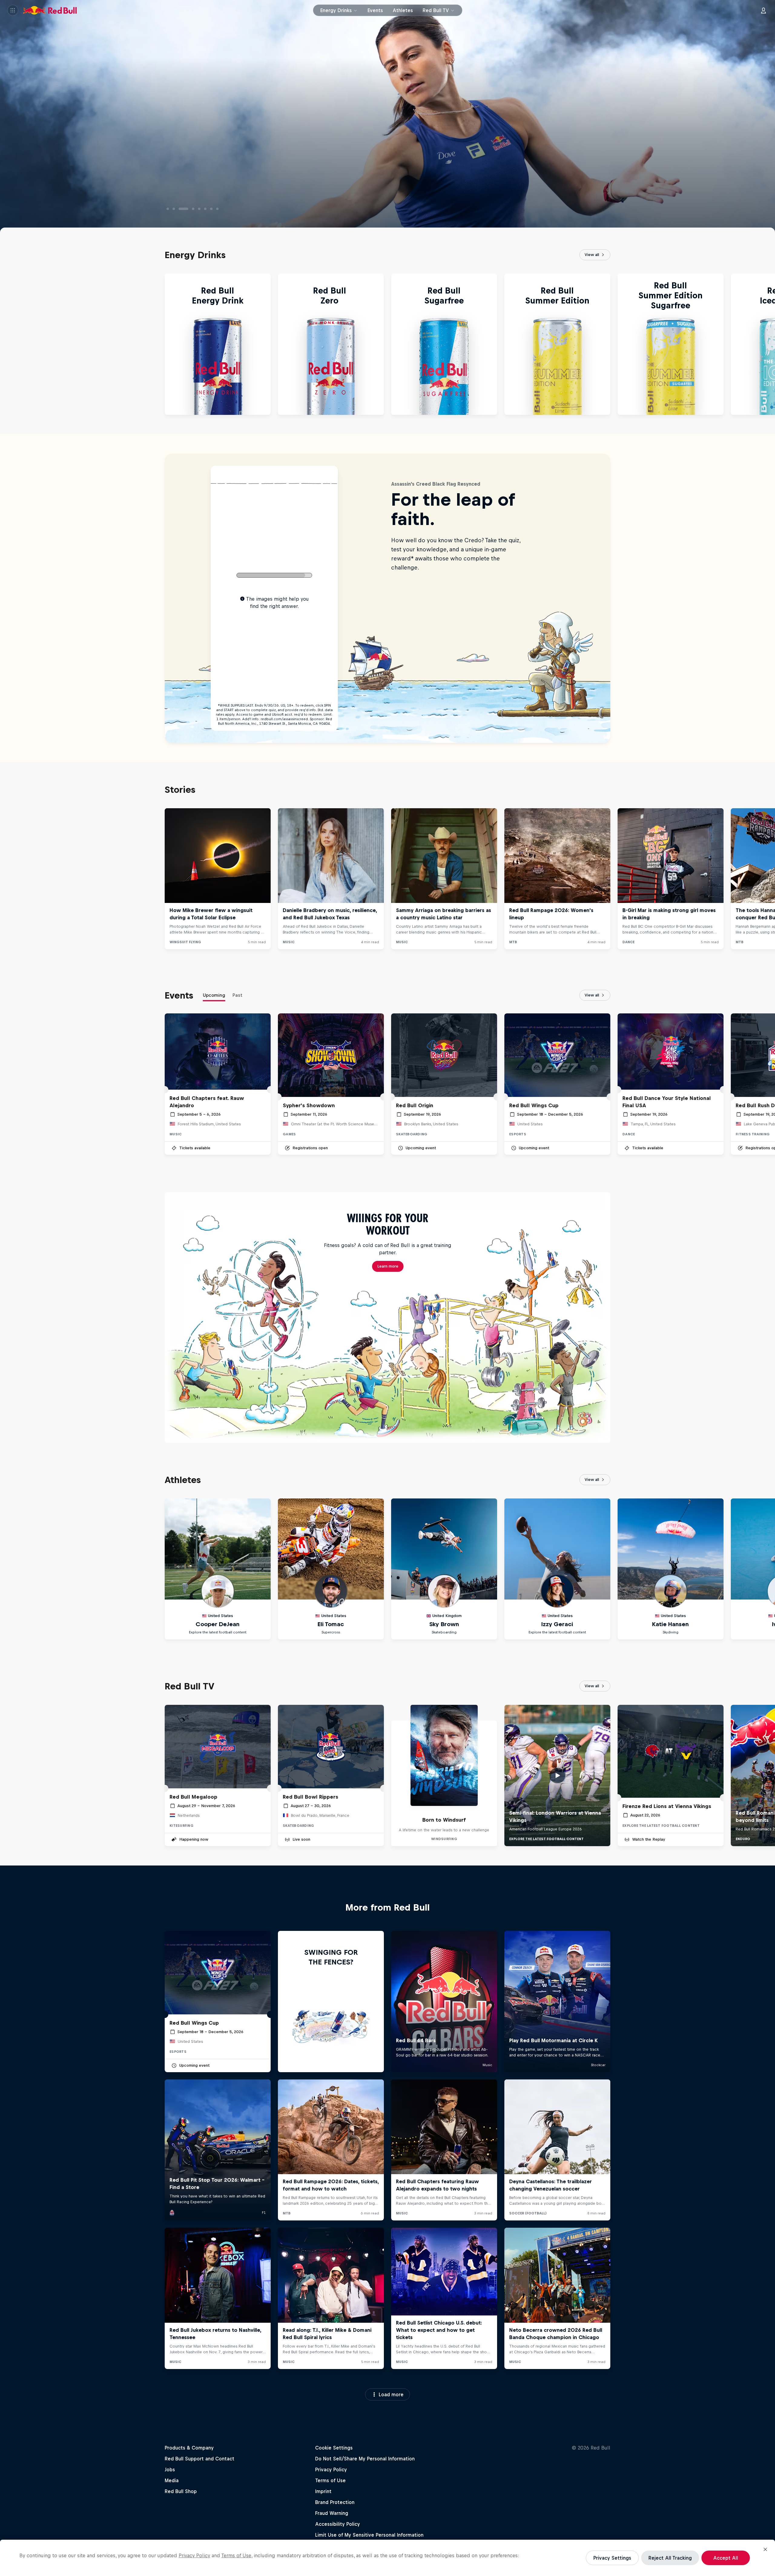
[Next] (768, 344)
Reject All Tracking (670, 2558)
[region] (387, 2558)
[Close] (765, 2549)
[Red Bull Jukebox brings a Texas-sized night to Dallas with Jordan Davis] (205, 209)
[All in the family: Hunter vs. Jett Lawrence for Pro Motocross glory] (174, 209)
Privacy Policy (194, 2555)
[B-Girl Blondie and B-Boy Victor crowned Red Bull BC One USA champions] (196, 209)
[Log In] (763, 10)
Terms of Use (236, 2555)
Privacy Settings (612, 2558)
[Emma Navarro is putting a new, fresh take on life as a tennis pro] (186, 209)
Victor (227, 191)
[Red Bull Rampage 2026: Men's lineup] (217, 209)
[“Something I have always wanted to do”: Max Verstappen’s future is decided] (211, 209)
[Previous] (7, 344)
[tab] (214, 996)
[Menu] (13, 10)
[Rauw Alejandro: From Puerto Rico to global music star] (180, 209)
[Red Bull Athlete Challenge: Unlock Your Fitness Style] (168, 209)
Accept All (726, 2558)
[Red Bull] (50, 10)
